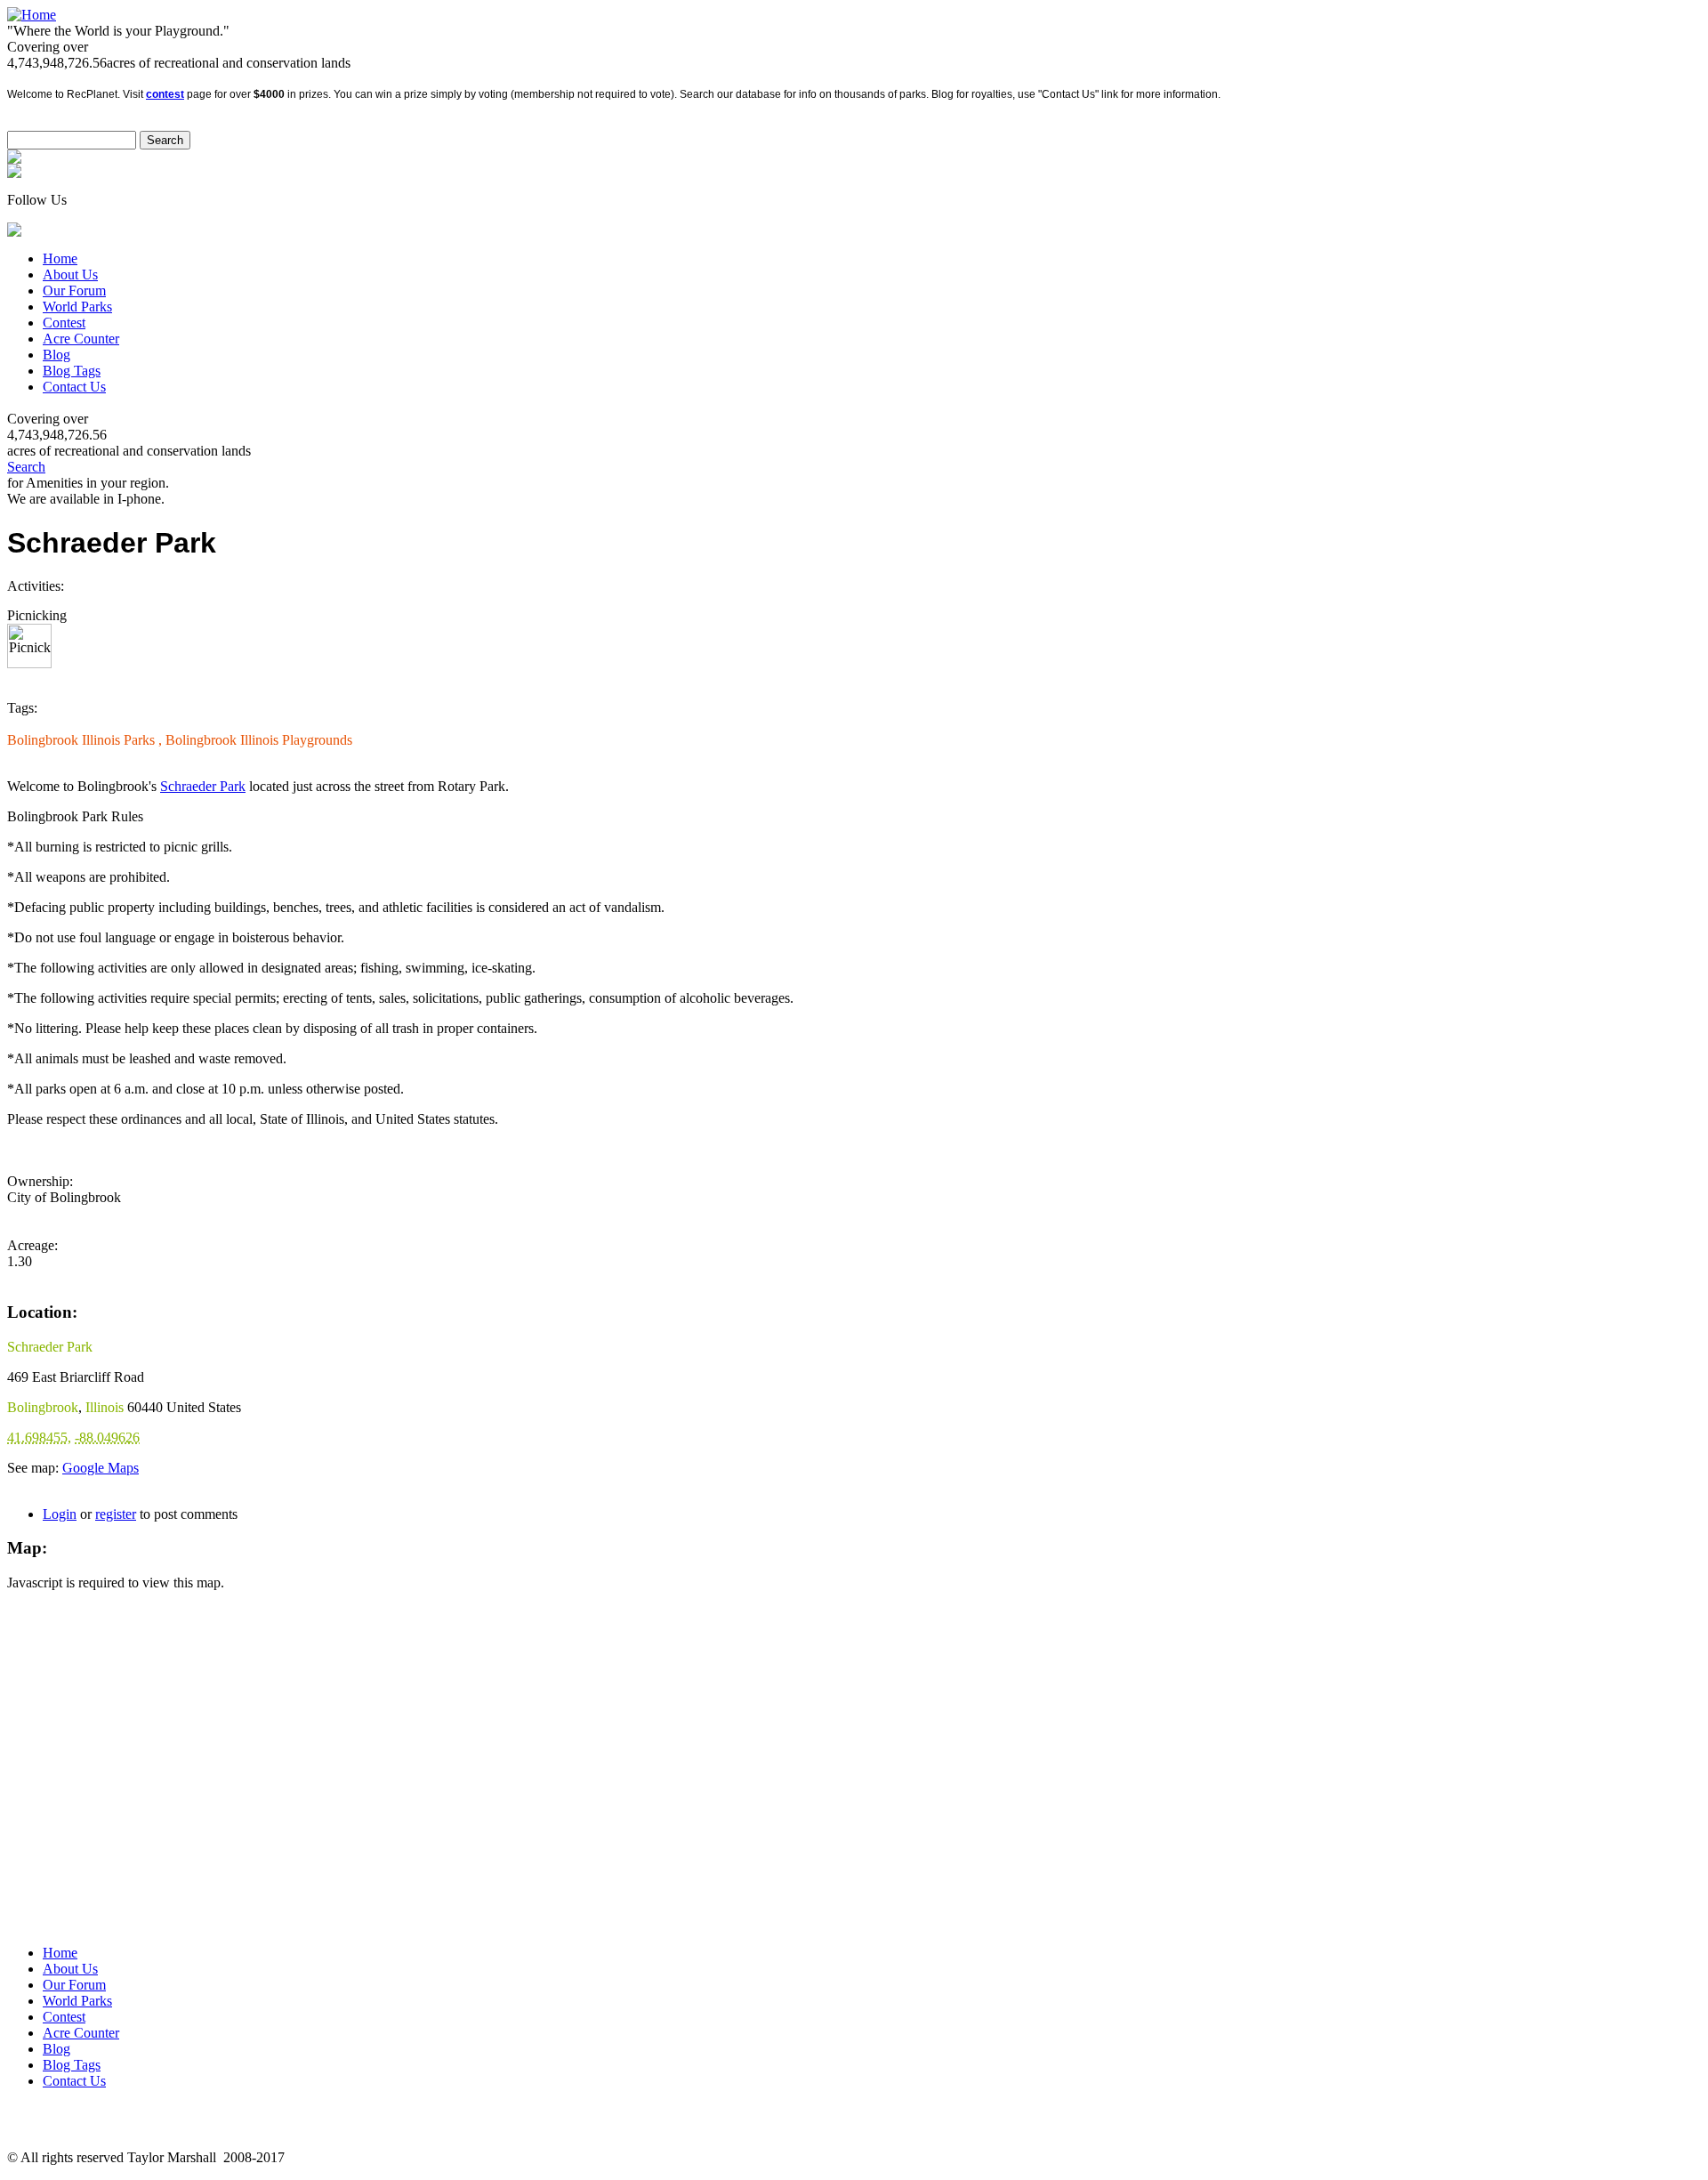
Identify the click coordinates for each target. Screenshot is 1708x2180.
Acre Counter (81, 339)
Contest (64, 323)
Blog (56, 355)
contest (165, 94)
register (116, 1514)
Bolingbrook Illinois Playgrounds (259, 740)
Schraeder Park (203, 786)
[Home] (32, 15)
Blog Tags (72, 371)
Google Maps (101, 1468)
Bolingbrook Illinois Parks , (86, 740)
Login (60, 1514)
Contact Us (74, 387)
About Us (70, 275)
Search (26, 467)
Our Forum (74, 291)
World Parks (77, 307)
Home (60, 258)
